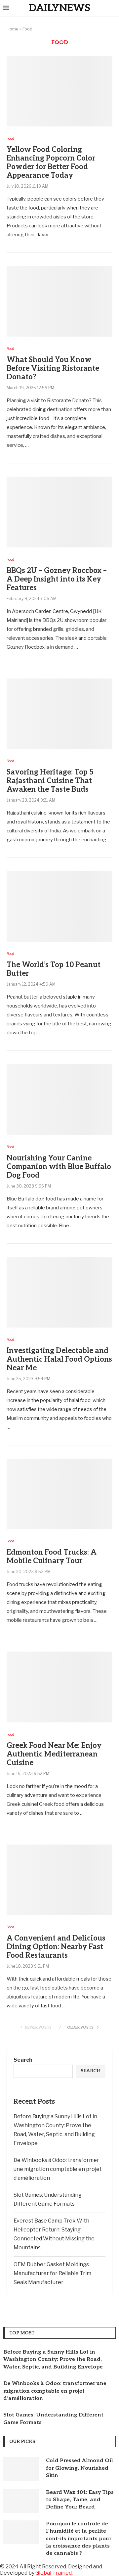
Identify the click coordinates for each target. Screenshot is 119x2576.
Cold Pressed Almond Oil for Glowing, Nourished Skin (79, 2468)
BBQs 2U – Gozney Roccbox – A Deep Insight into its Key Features (57, 579)
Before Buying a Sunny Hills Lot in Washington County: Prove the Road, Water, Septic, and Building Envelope (53, 2360)
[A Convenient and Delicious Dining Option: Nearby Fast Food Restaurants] (59, 1880)
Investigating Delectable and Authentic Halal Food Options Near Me (59, 1359)
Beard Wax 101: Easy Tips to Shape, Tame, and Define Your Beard (80, 2500)
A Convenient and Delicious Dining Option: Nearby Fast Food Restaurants (56, 1947)
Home (13, 29)
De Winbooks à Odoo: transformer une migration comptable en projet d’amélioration (58, 2169)
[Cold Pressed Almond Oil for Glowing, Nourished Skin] (21, 2469)
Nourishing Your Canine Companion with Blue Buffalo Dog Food (59, 1167)
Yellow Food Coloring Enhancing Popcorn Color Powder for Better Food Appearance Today (51, 163)
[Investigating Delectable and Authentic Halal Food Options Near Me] (59, 1292)
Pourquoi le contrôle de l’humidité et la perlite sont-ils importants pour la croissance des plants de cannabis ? (79, 2539)
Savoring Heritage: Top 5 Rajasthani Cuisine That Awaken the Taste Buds (50, 781)
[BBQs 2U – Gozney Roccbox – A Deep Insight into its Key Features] (59, 512)
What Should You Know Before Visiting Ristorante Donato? (53, 368)
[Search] (112, 9)
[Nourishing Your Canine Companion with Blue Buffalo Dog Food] (59, 1099)
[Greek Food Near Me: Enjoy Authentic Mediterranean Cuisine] (59, 1687)
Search (23, 2060)
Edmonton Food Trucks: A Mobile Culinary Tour (52, 1557)
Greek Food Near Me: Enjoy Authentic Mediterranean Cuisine (54, 1754)
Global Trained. (54, 2573)
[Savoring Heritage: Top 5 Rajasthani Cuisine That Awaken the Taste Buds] (59, 714)
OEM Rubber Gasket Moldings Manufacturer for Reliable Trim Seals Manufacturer (52, 2273)
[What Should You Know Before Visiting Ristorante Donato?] (59, 301)
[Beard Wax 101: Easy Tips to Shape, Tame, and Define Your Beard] (21, 2501)
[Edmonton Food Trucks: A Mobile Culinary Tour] (59, 1494)
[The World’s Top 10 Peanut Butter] (59, 906)
